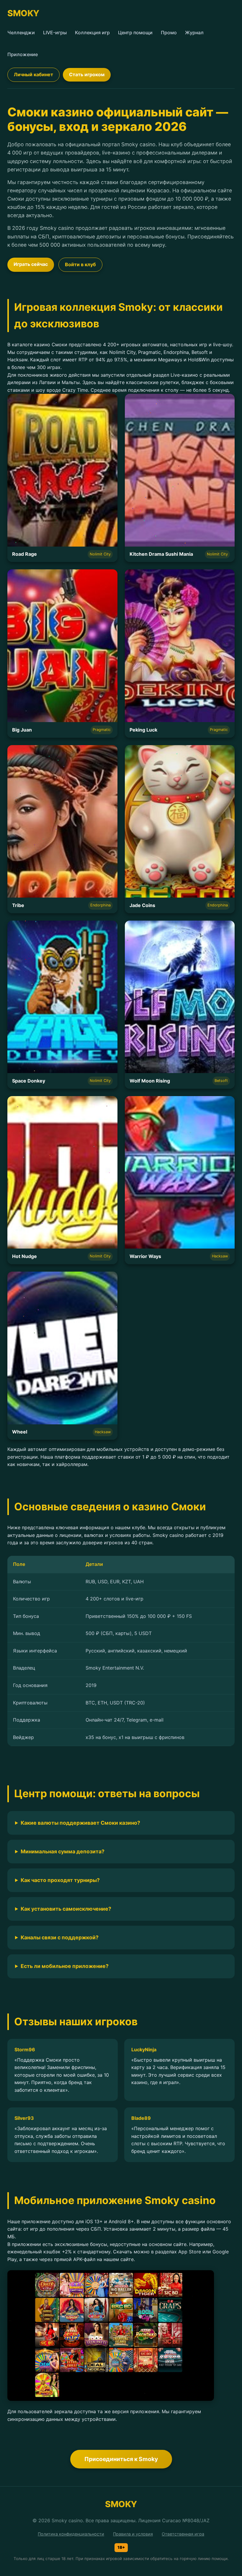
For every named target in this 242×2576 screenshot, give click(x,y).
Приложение (23, 54)
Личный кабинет (33, 74)
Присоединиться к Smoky (121, 2459)
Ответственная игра (183, 2534)
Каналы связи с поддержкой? (60, 1937)
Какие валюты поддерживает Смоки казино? (80, 1823)
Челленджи (21, 32)
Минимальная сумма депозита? (63, 1851)
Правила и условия (133, 2534)
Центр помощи (135, 32)
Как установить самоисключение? (66, 1909)
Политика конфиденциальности (71, 2534)
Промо (169, 32)
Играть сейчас (31, 264)
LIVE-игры (55, 32)
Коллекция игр (92, 32)
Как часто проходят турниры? (60, 1880)
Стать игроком (87, 74)
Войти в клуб (80, 264)
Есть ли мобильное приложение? (65, 1966)
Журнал (194, 32)
